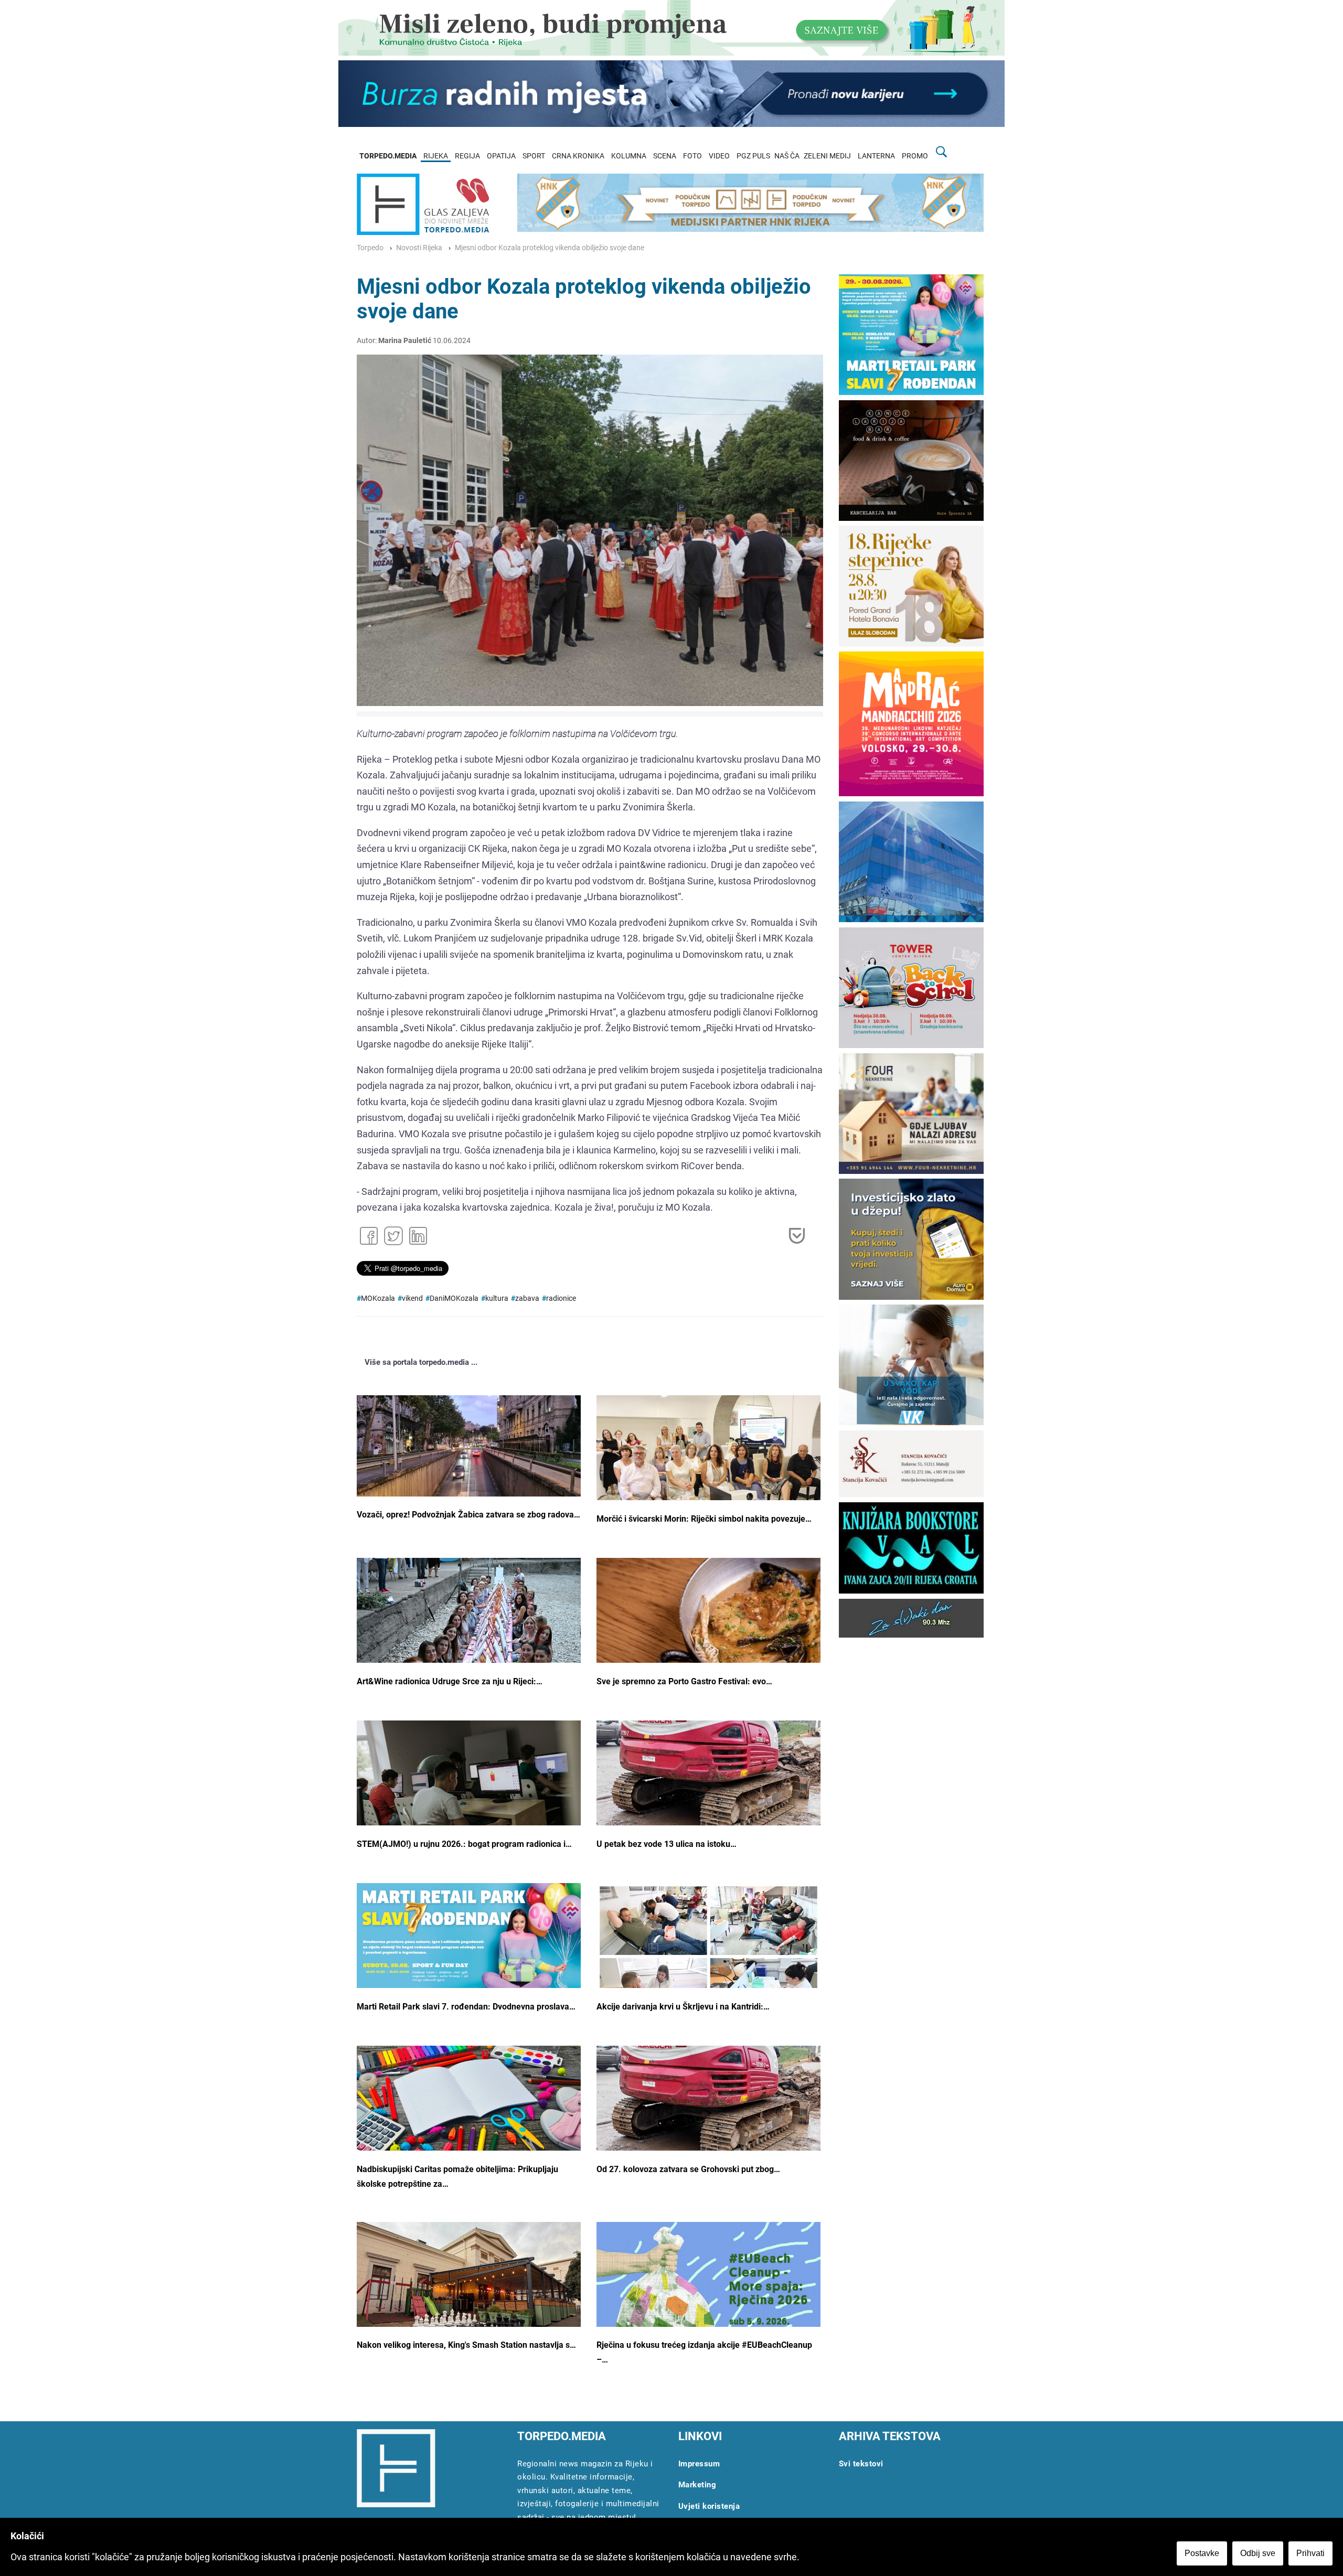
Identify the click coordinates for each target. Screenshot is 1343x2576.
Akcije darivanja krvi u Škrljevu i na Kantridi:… (683, 2007)
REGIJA (467, 156)
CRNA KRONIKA (578, 156)
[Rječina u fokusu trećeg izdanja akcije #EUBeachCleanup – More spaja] (708, 2311)
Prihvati (1310, 2553)
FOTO (692, 156)
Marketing (697, 2485)
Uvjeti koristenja (709, 2506)
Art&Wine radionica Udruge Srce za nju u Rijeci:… (450, 1681)
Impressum (699, 2464)
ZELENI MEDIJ (827, 156)
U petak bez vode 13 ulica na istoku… (667, 1844)
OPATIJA (501, 156)
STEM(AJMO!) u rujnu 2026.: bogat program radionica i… (464, 1844)
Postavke (1202, 2553)
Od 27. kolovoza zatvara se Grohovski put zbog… (688, 2169)
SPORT (534, 156)
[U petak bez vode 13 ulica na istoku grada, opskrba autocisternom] (708, 1783)
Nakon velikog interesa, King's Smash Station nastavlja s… (466, 2345)
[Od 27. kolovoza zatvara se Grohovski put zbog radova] (708, 2109)
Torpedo (370, 248)
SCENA (665, 156)
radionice (561, 1298)
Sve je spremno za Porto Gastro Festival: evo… (684, 1681)
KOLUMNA (629, 156)
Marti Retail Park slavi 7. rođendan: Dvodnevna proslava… (466, 2007)
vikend (412, 1298)
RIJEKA (436, 156)
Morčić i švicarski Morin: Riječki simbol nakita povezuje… (704, 1519)
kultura (497, 1298)
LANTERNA (876, 156)
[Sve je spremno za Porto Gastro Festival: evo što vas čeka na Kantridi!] (708, 1632)
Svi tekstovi (861, 2464)
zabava (527, 1298)
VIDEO (719, 156)
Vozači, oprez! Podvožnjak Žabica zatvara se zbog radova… (468, 1515)
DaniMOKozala (454, 1298)
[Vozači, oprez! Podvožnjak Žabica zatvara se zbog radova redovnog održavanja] (469, 1446)
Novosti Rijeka (419, 248)
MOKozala (378, 1298)
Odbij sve (1258, 2553)
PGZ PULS (753, 156)
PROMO (915, 156)
